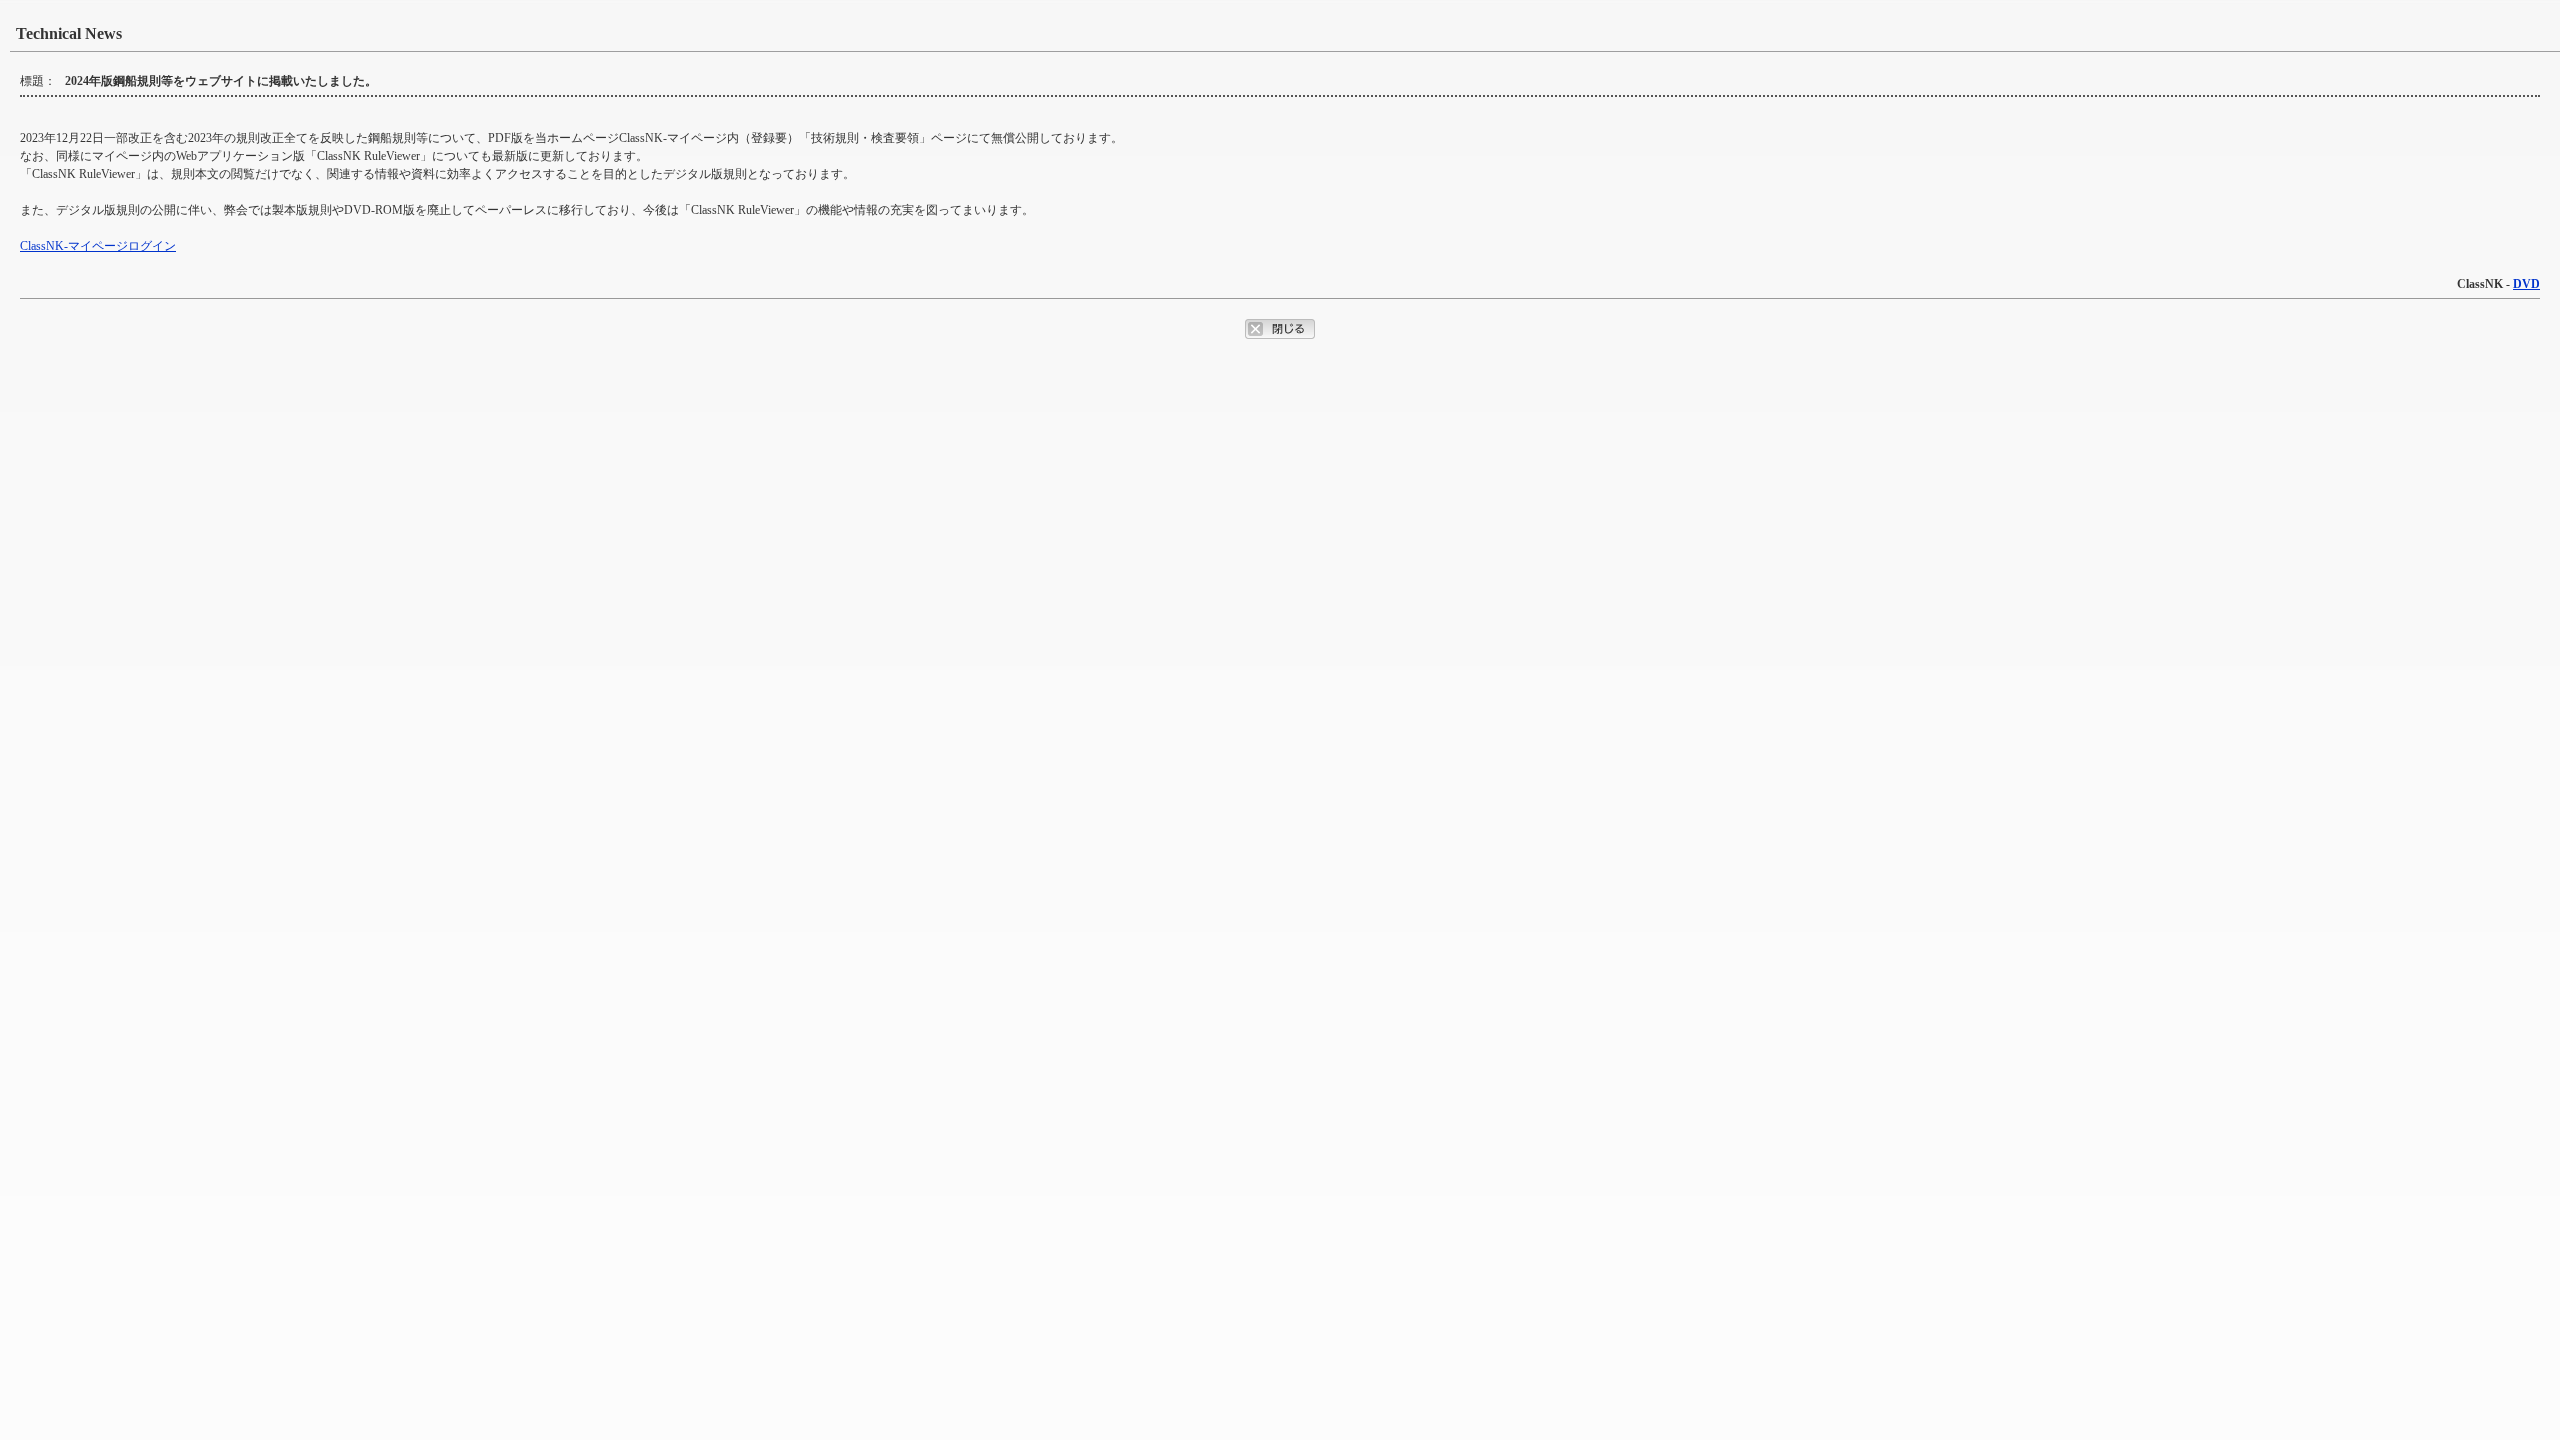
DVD (2526, 284)
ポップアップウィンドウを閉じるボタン (1280, 329)
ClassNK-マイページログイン (98, 246)
